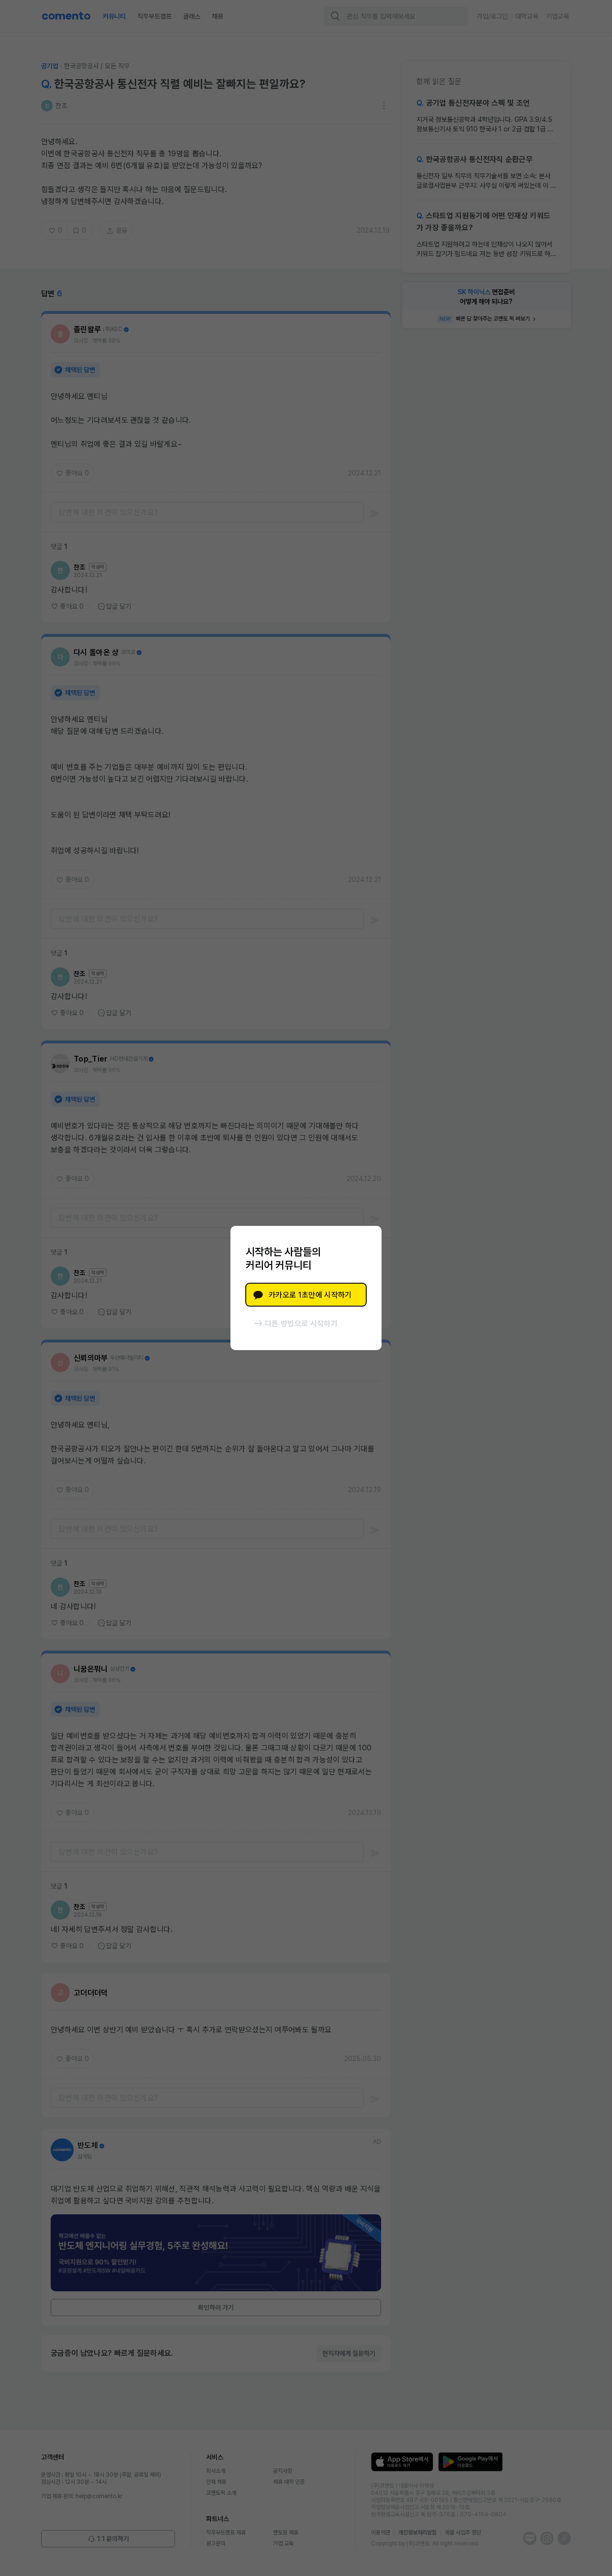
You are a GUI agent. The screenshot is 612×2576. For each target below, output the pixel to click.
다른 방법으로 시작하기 (301, 1324)
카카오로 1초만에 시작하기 (310, 1295)
